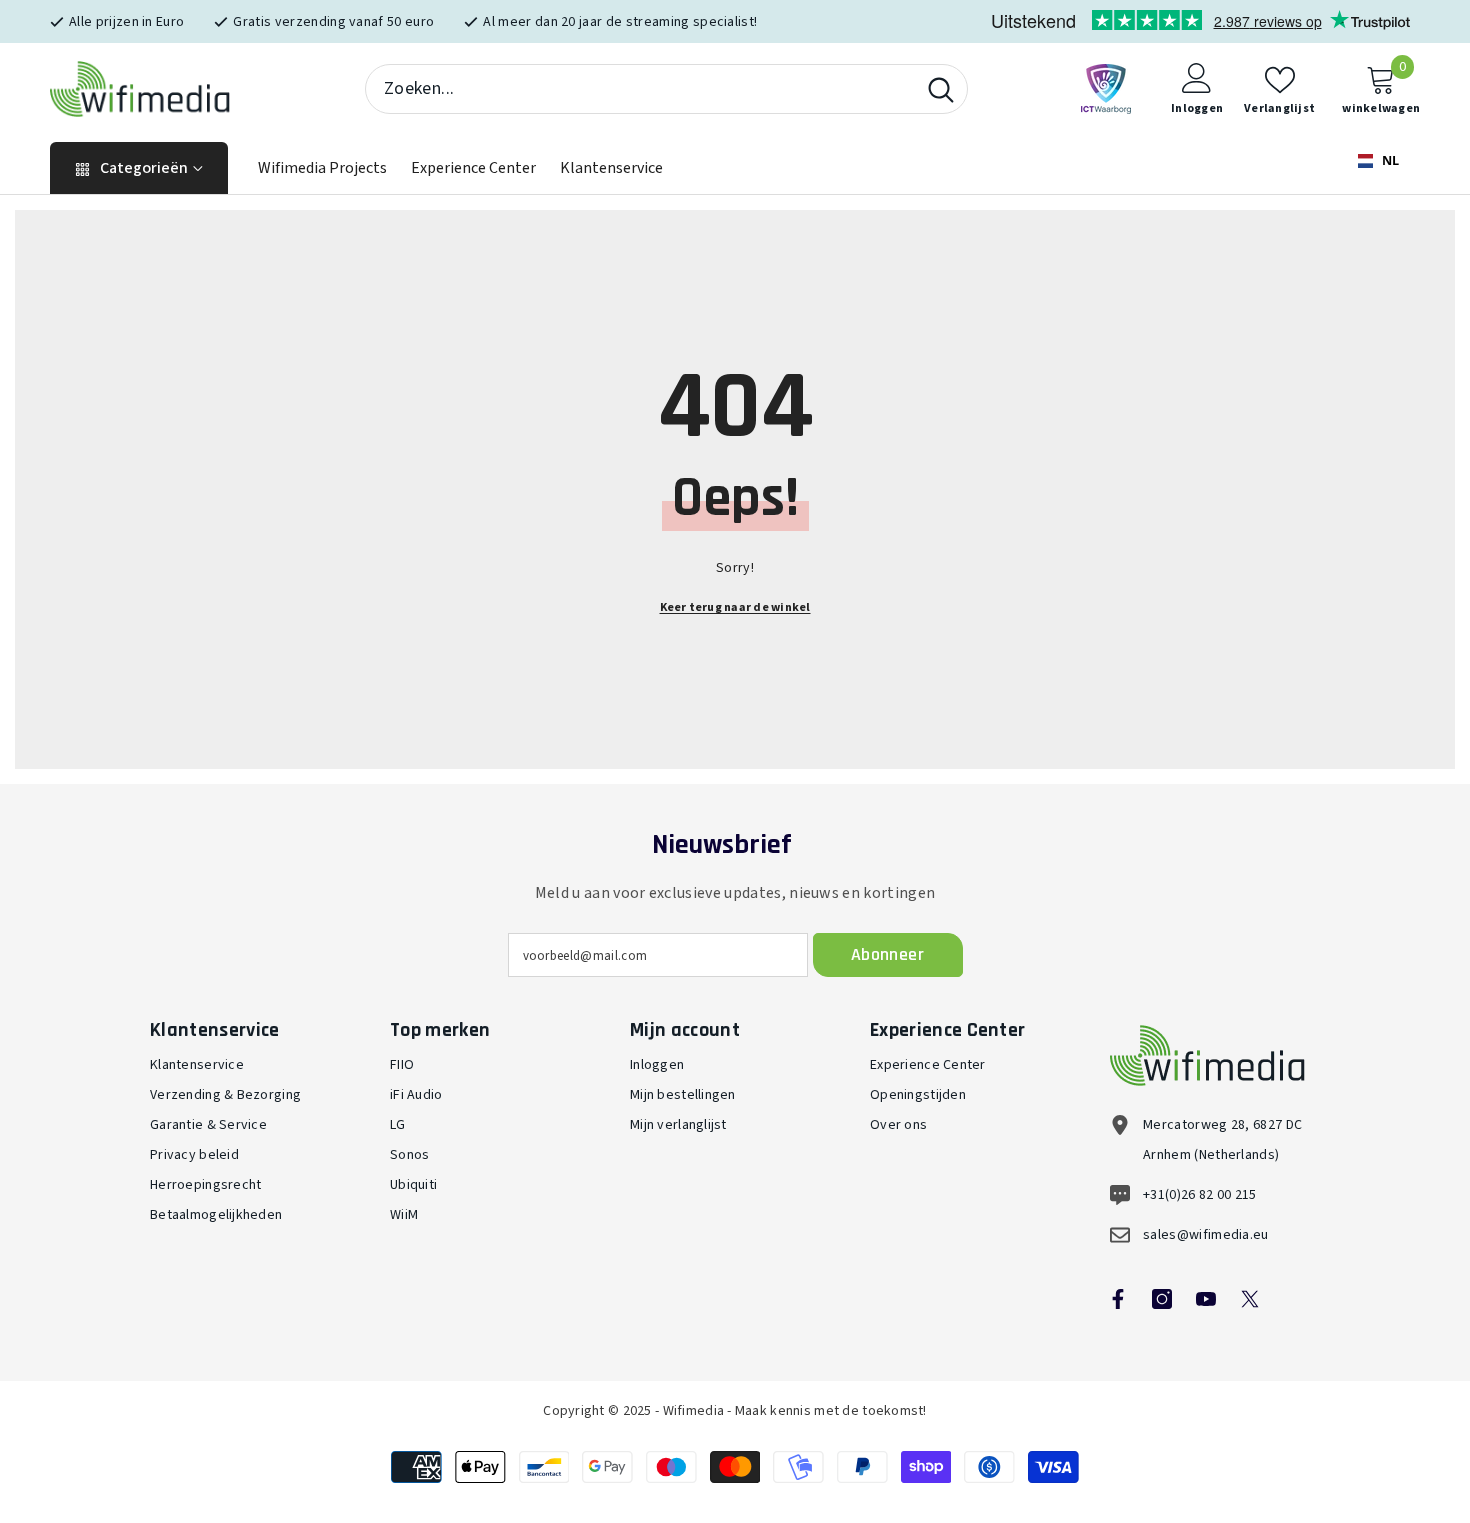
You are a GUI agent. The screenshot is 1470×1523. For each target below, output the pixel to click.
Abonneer (887, 954)
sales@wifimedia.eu (1206, 1235)
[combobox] (640, 89)
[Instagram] (1162, 1299)
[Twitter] (1250, 1299)
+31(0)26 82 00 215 (1200, 1195)
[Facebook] (1118, 1299)
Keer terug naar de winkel (735, 607)
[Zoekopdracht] (666, 89)
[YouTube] (1206, 1299)
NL (1389, 160)
